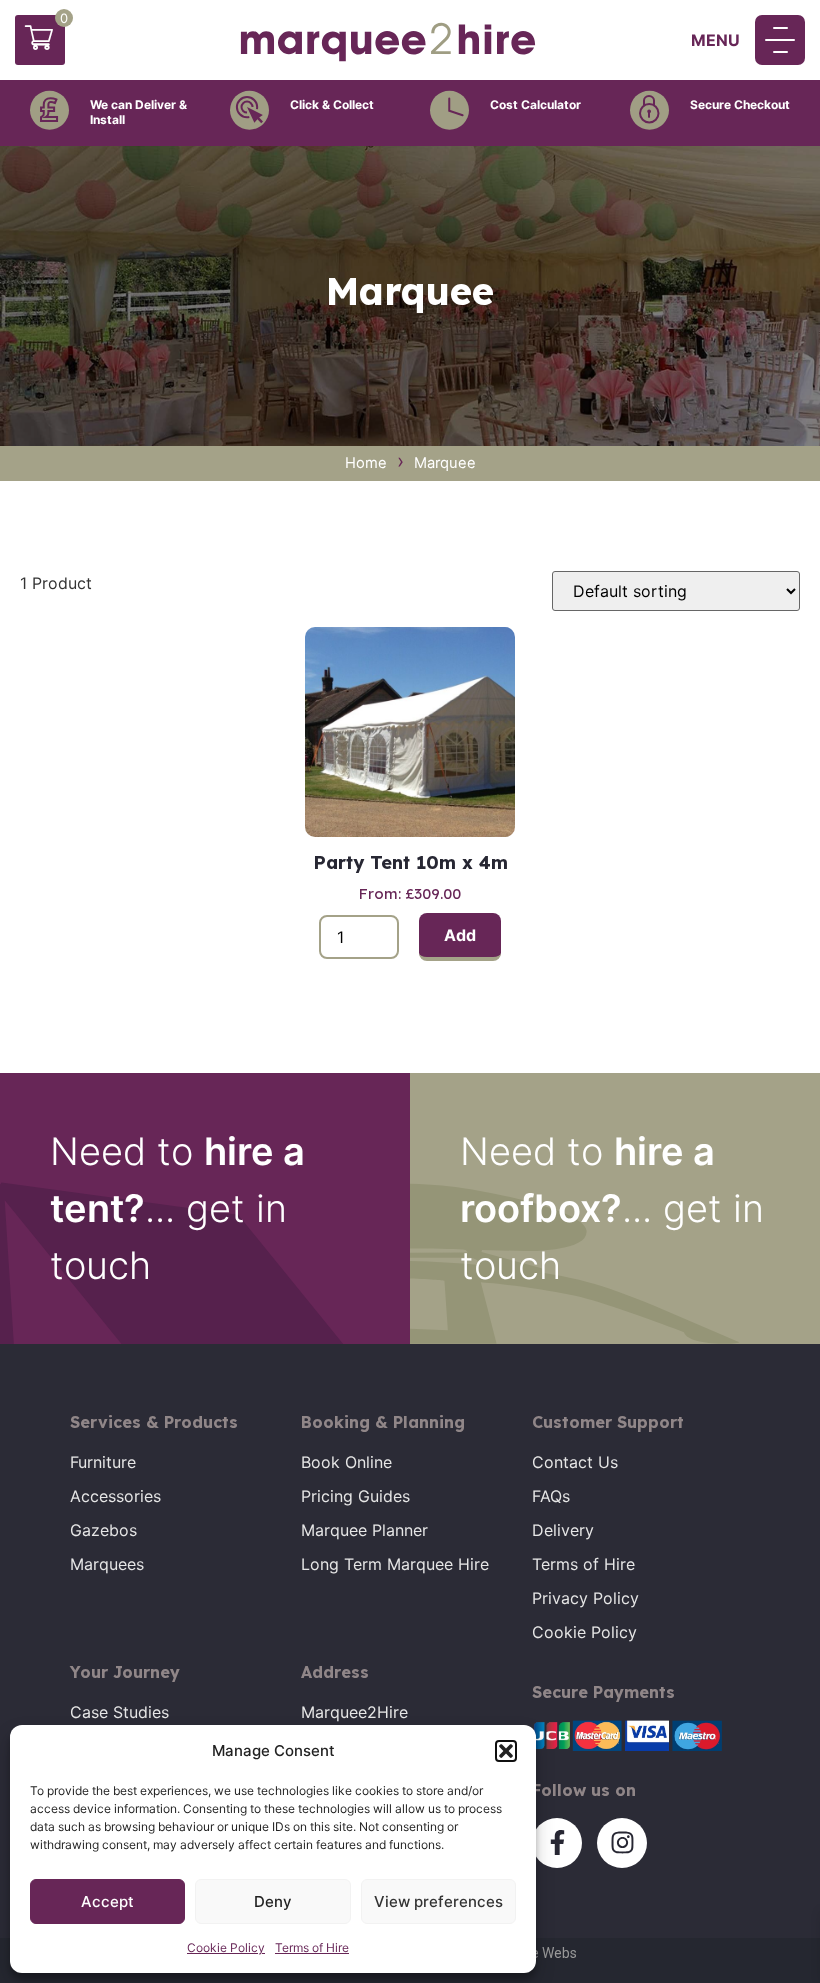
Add (460, 935)
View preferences (438, 1901)
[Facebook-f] (557, 1843)
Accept (107, 1901)
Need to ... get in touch (177, 1208)
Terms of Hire (312, 1947)
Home (366, 463)
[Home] (388, 59)
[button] (506, 1751)
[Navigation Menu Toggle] (780, 40)
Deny (273, 1901)
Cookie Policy (226, 1947)
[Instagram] (622, 1843)
